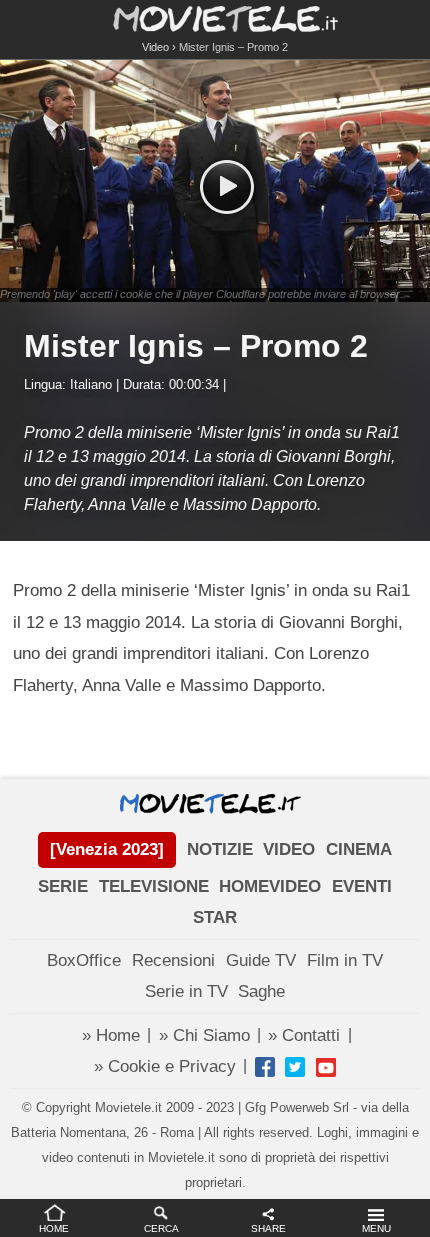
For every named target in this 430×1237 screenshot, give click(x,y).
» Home (111, 1035)
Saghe (261, 991)
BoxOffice (84, 960)
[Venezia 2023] (107, 849)
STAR (215, 917)
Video (155, 47)
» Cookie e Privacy (165, 1066)
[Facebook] (265, 1067)
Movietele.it (215, 17)
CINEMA (359, 849)
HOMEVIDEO (270, 886)
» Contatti (304, 1035)
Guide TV (261, 960)
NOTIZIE (220, 849)
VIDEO (289, 849)
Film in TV (345, 960)
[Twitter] (295, 1067)
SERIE (63, 886)
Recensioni (173, 960)
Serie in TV (186, 991)
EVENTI (362, 886)
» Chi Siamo (204, 1035)
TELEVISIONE (154, 886)
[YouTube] (326, 1067)
